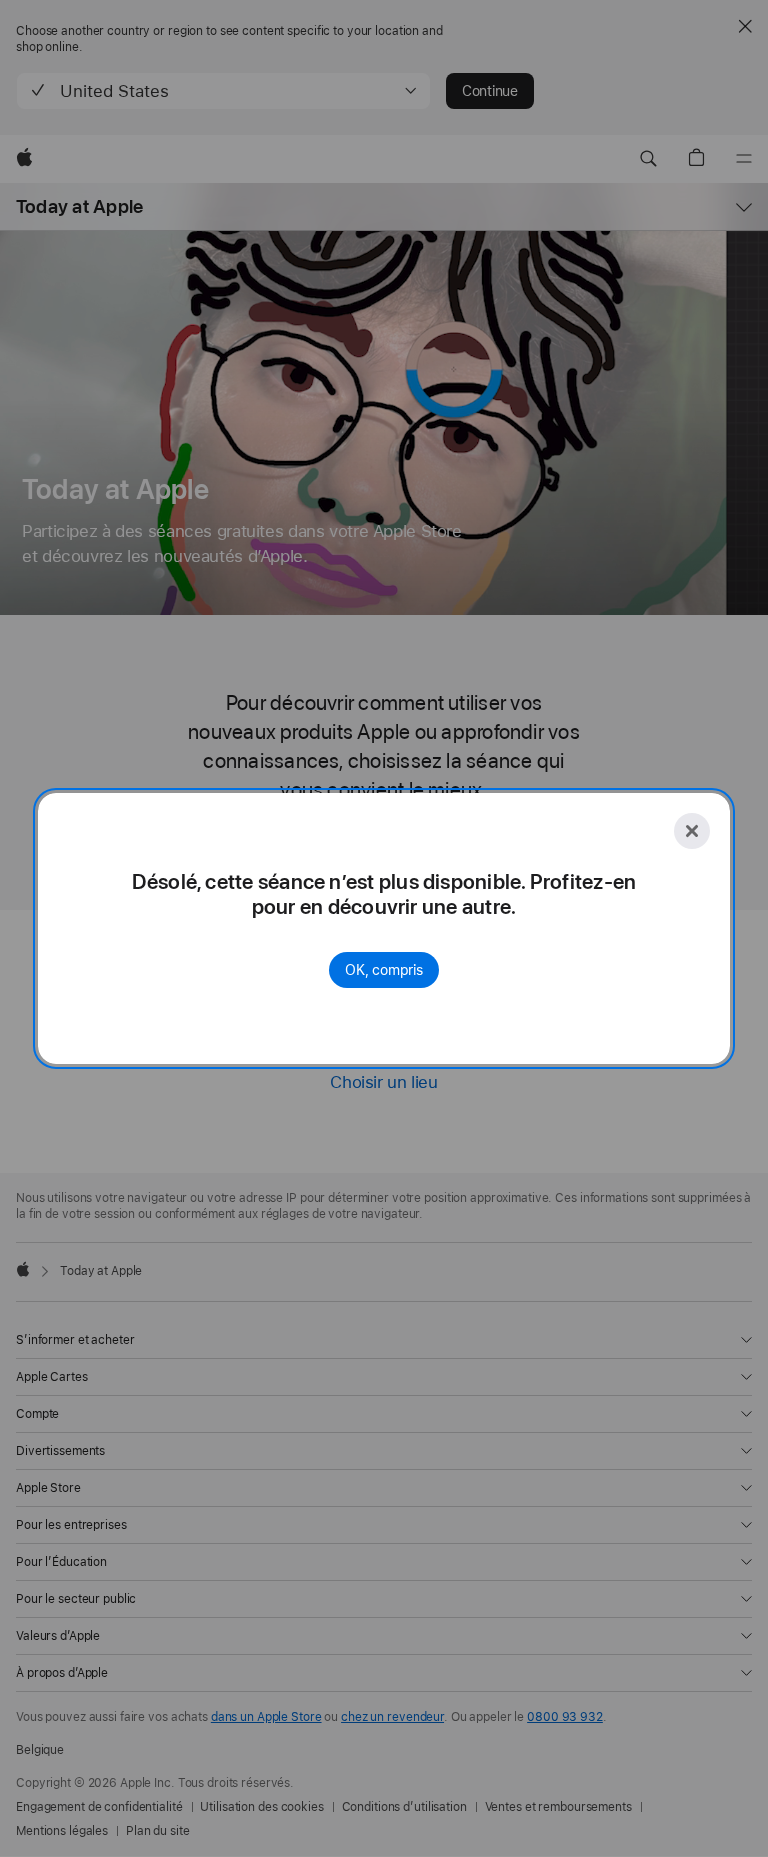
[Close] (692, 831)
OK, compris (384, 970)
